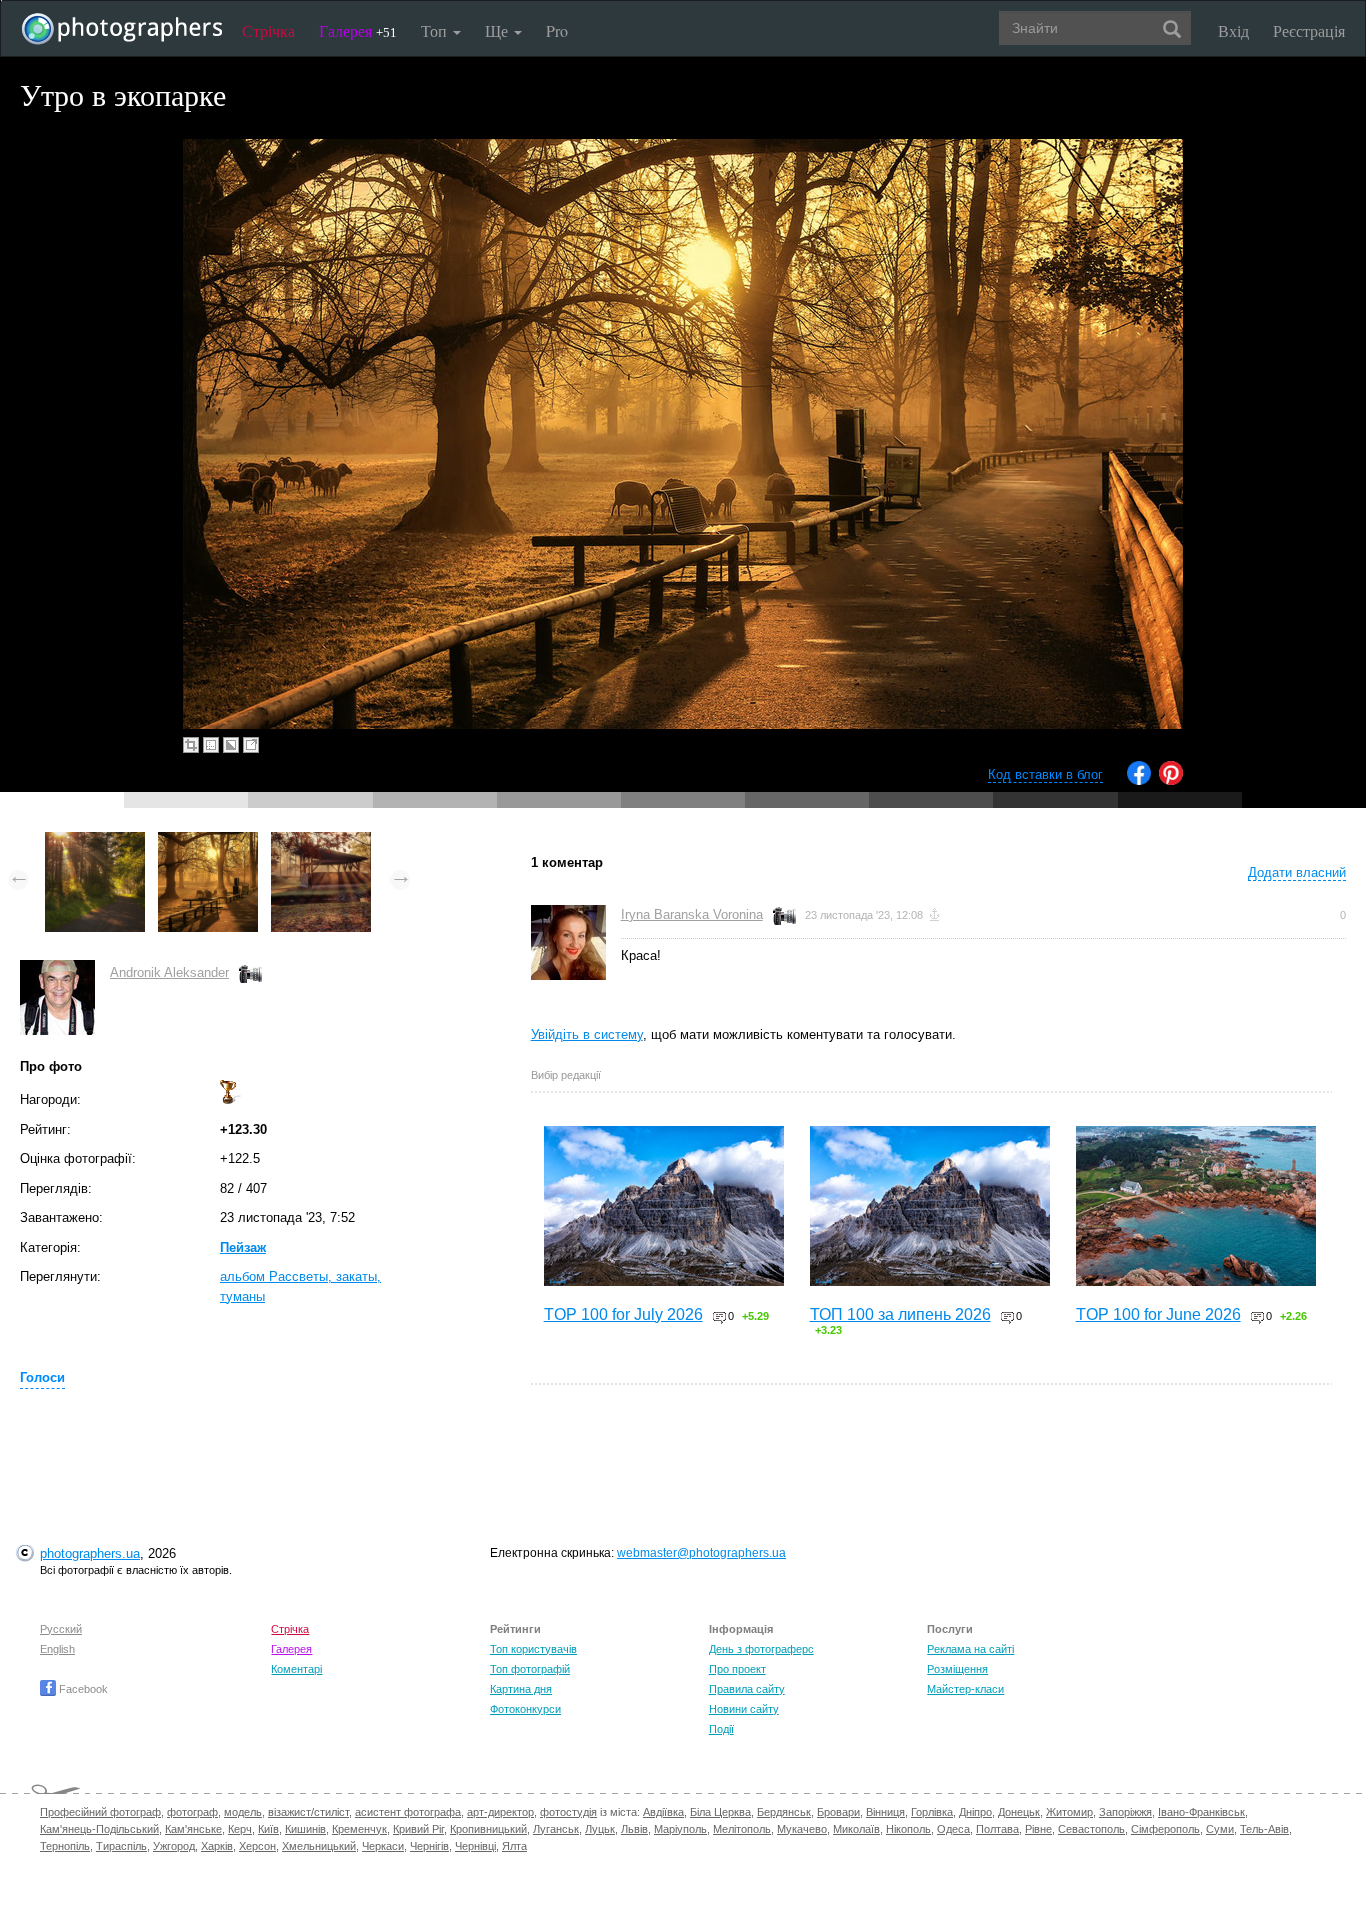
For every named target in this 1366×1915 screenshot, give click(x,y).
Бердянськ (784, 1812)
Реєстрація (1309, 30)
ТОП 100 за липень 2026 (900, 1314)
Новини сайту (744, 1709)
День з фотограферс (761, 1649)
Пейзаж (243, 1247)
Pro (557, 30)
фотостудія (568, 1812)
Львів (634, 1829)
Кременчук (359, 1829)
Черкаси (383, 1846)
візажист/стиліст (308, 1812)
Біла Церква (720, 1812)
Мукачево (802, 1829)
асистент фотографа (408, 1812)
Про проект (737, 1669)
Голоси (42, 1377)
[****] (95, 841)
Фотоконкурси (525, 1709)
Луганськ (556, 1829)
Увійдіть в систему (587, 1034)
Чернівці (475, 1846)
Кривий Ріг (418, 1829)
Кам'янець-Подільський (99, 1829)
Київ (268, 1829)
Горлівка (932, 1812)
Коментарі (296, 1669)
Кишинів (305, 1829)
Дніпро (975, 1812)
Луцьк (600, 1829)
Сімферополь (1165, 1829)
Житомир (1069, 1812)
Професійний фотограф (100, 1812)
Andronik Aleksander (169, 972)
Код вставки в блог (1045, 774)
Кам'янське (193, 1829)
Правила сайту (747, 1689)
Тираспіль (121, 1846)
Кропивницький (488, 1829)
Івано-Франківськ (1201, 1812)
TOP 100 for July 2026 (623, 1314)
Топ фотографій (530, 1669)
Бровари (838, 1812)
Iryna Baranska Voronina (692, 914)
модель (243, 1812)
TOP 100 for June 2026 (1158, 1314)
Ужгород (174, 1846)
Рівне (1038, 1829)
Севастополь (1091, 1829)
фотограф (192, 1812)
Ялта (514, 1846)
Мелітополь (742, 1829)
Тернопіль (65, 1846)
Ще (498, 30)
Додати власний (1297, 872)
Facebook (82, 1689)
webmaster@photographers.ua (701, 1553)
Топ (436, 30)
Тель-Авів (1264, 1829)
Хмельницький (319, 1846)
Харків (217, 1846)
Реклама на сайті (970, 1649)
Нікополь (908, 1829)
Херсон (257, 1846)
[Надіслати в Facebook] (1139, 780)
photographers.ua (90, 1553)
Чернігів (429, 1846)
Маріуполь (680, 1829)
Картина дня (521, 1689)
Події (721, 1729)
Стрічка (268, 30)
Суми (1220, 1829)
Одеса (953, 1829)
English (57, 1649)
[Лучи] (321, 841)
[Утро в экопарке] (208, 841)
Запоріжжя (1125, 1812)
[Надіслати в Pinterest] (1171, 780)
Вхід (1233, 30)
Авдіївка (663, 1812)
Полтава (997, 1829)
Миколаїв (856, 1829)
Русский (61, 1629)
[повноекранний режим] (251, 745)
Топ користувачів (533, 1649)
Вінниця (885, 1812)
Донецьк (1019, 1812)
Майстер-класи (965, 1689)
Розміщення (957, 1669)
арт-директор (500, 1812)
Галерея (358, 30)
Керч (240, 1829)
